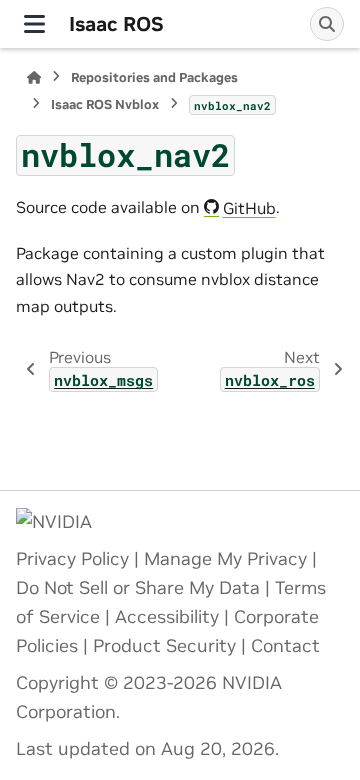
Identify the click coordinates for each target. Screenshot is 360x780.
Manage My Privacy (225, 559)
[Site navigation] (34, 24)
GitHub (249, 208)
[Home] (34, 77)
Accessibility (167, 617)
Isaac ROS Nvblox (105, 104)
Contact (285, 646)
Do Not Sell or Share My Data (138, 588)
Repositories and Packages (154, 77)
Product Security (164, 646)
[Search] (327, 24)
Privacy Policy (72, 559)
